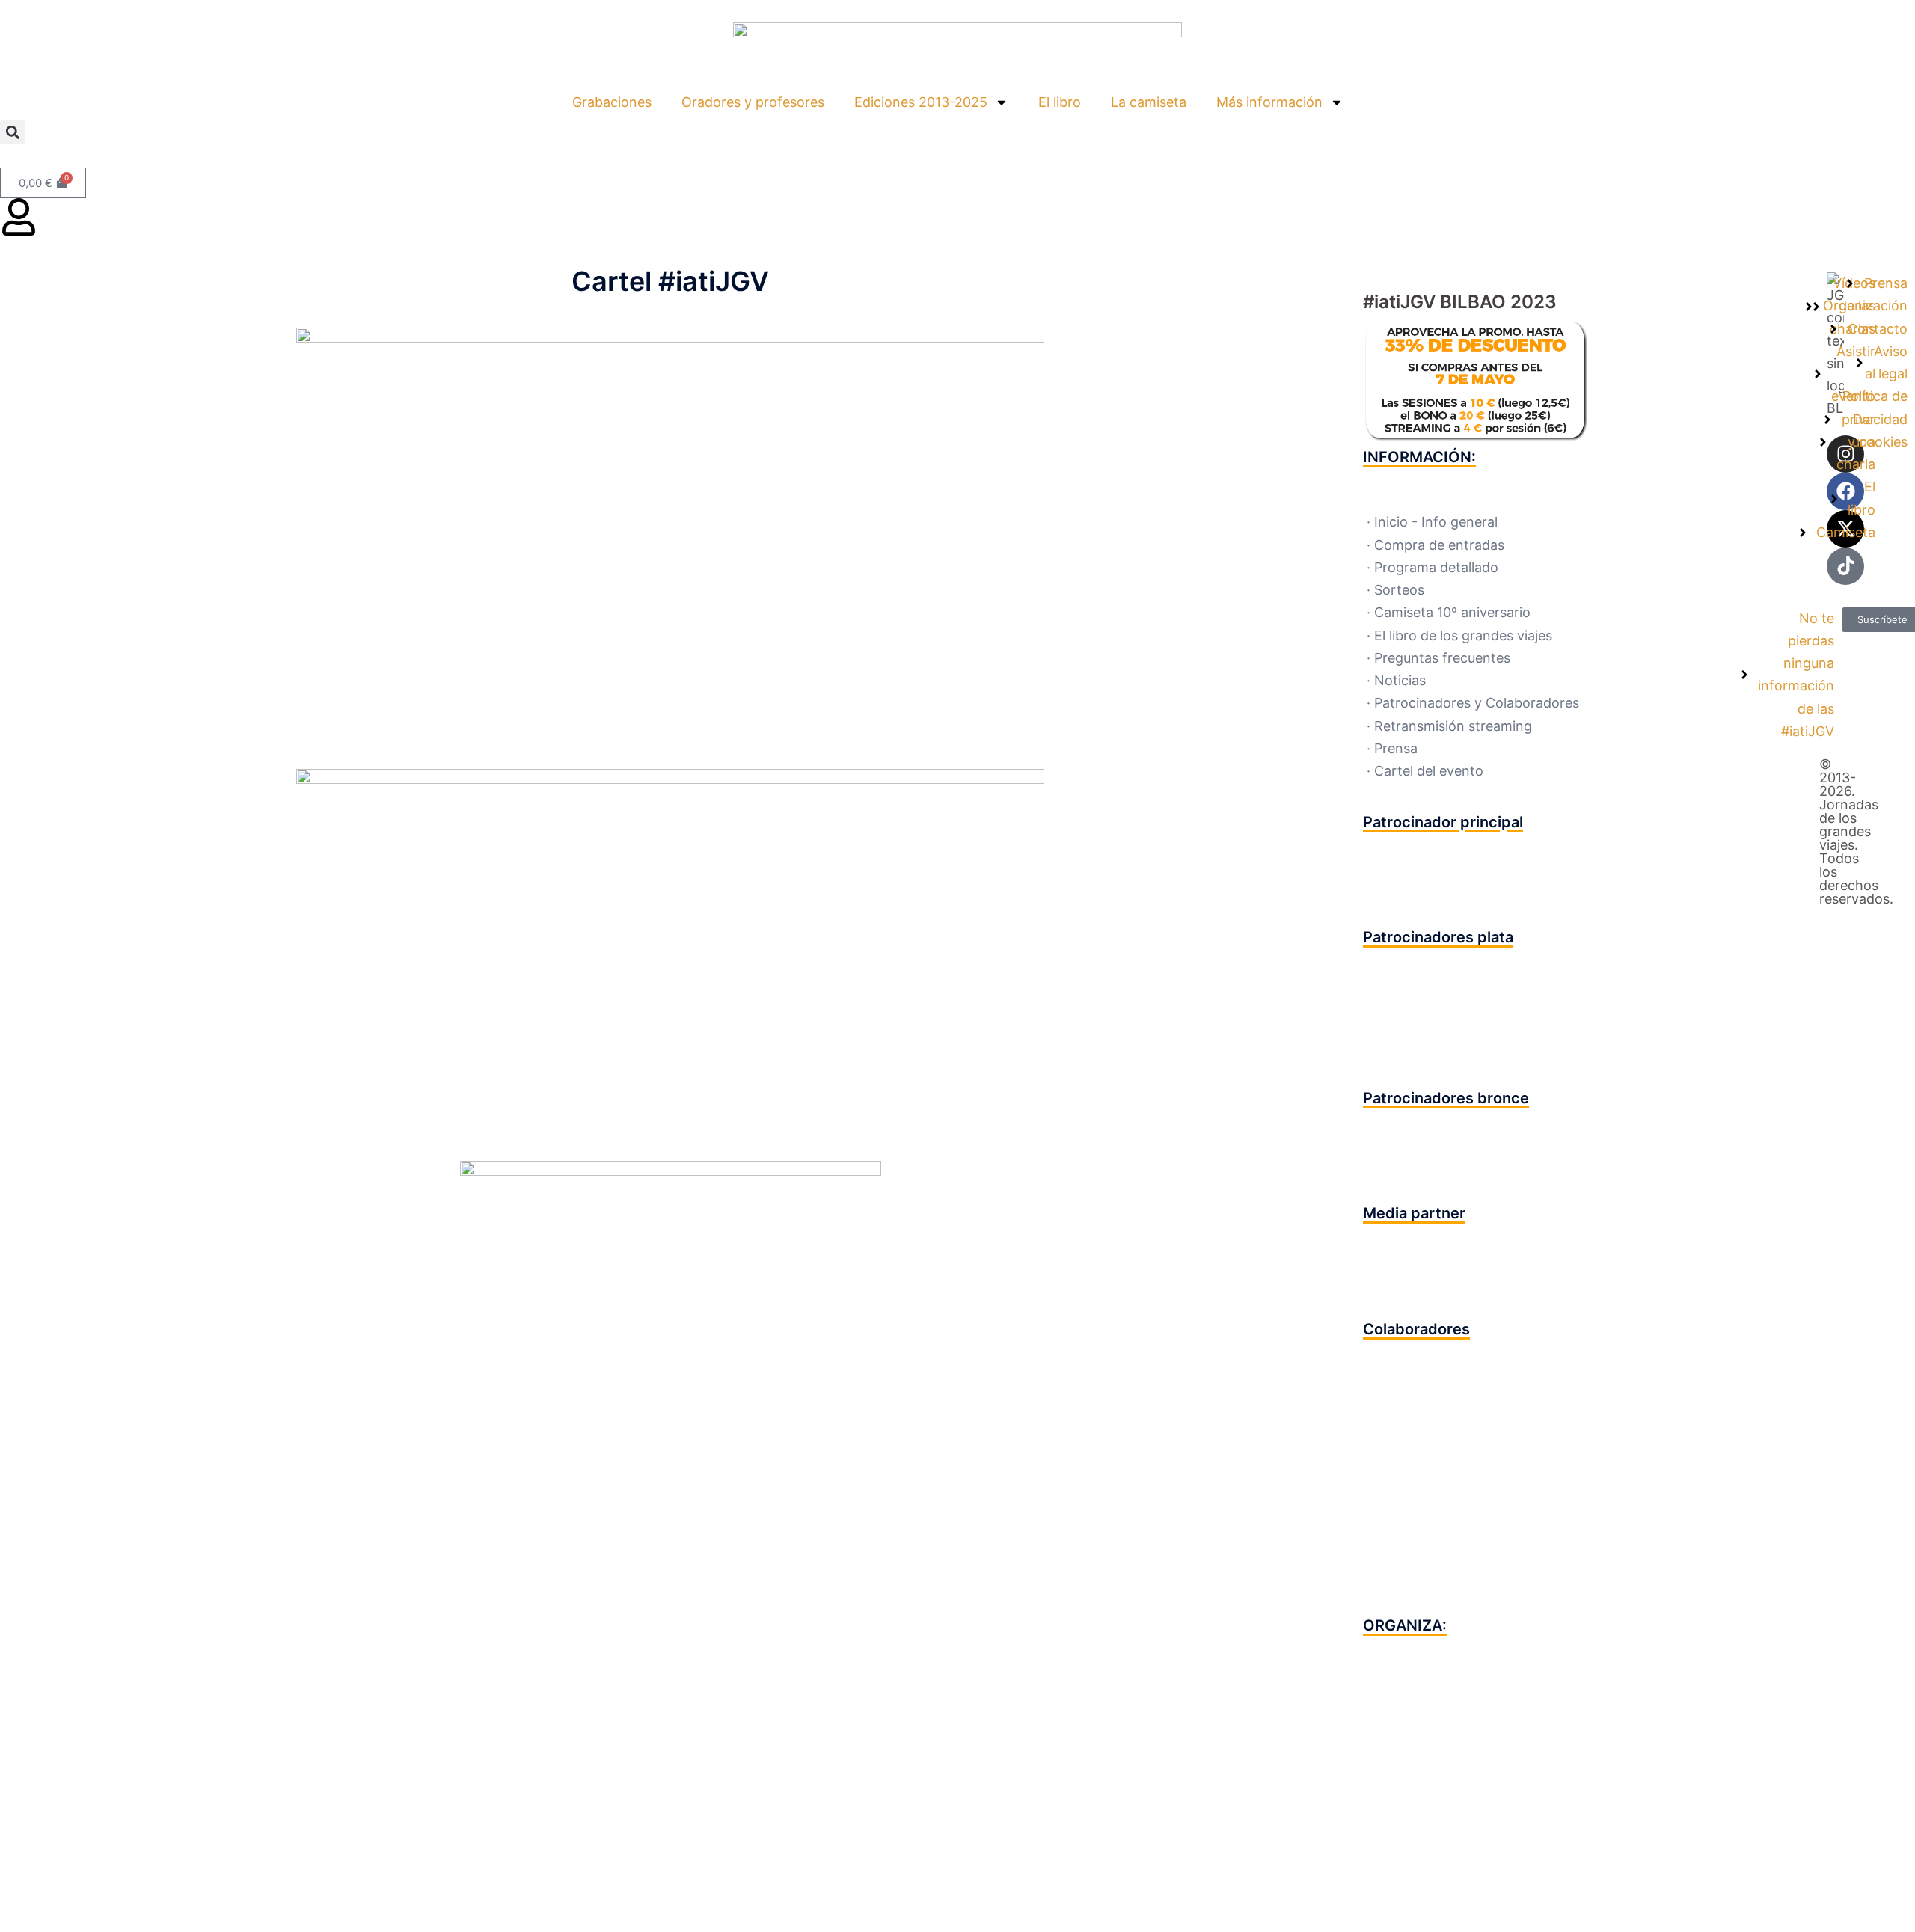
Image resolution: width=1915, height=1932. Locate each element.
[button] (12, 132)
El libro (1060, 102)
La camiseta (1149, 102)
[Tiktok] (1845, 566)
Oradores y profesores (753, 102)
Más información (1269, 102)
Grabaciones (612, 102)
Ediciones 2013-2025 (921, 102)
